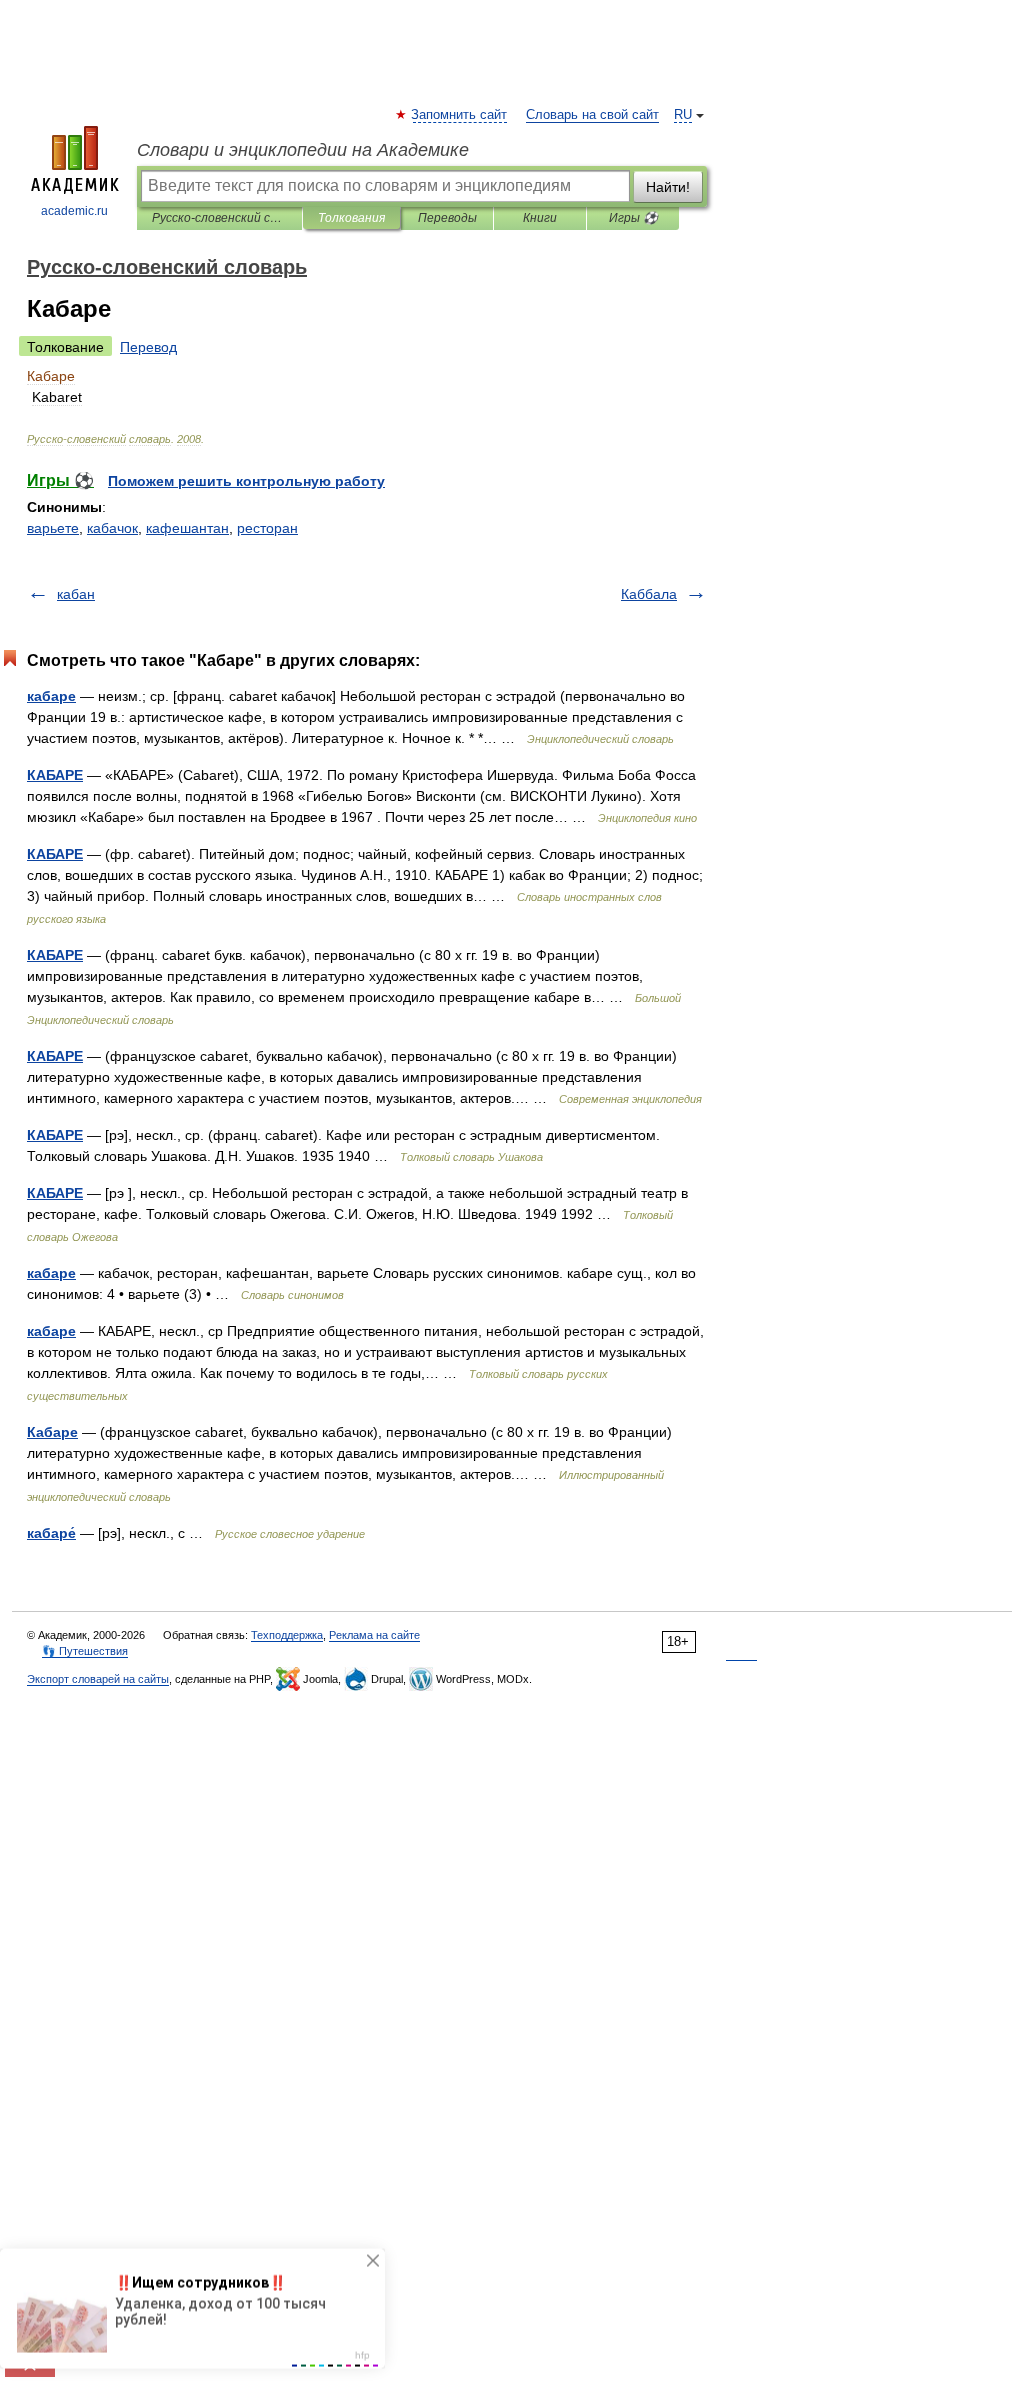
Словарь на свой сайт (592, 115)
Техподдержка (287, 1635)
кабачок (112, 528)
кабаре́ (51, 1533)
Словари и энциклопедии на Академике (303, 150)
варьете (53, 528)
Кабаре (52, 1432)
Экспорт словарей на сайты (98, 1679)
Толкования (351, 218)
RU (683, 115)
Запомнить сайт (460, 115)
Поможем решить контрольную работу (246, 481)
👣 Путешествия (85, 1651)
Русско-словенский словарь (219, 218)
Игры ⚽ (633, 218)
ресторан (267, 528)
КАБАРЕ (55, 775)
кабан (76, 594)
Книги (540, 218)
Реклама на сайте (374, 1635)
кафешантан (187, 528)
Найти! (668, 187)
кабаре (51, 696)
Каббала (649, 594)
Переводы (447, 218)
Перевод (148, 347)
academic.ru (74, 211)
